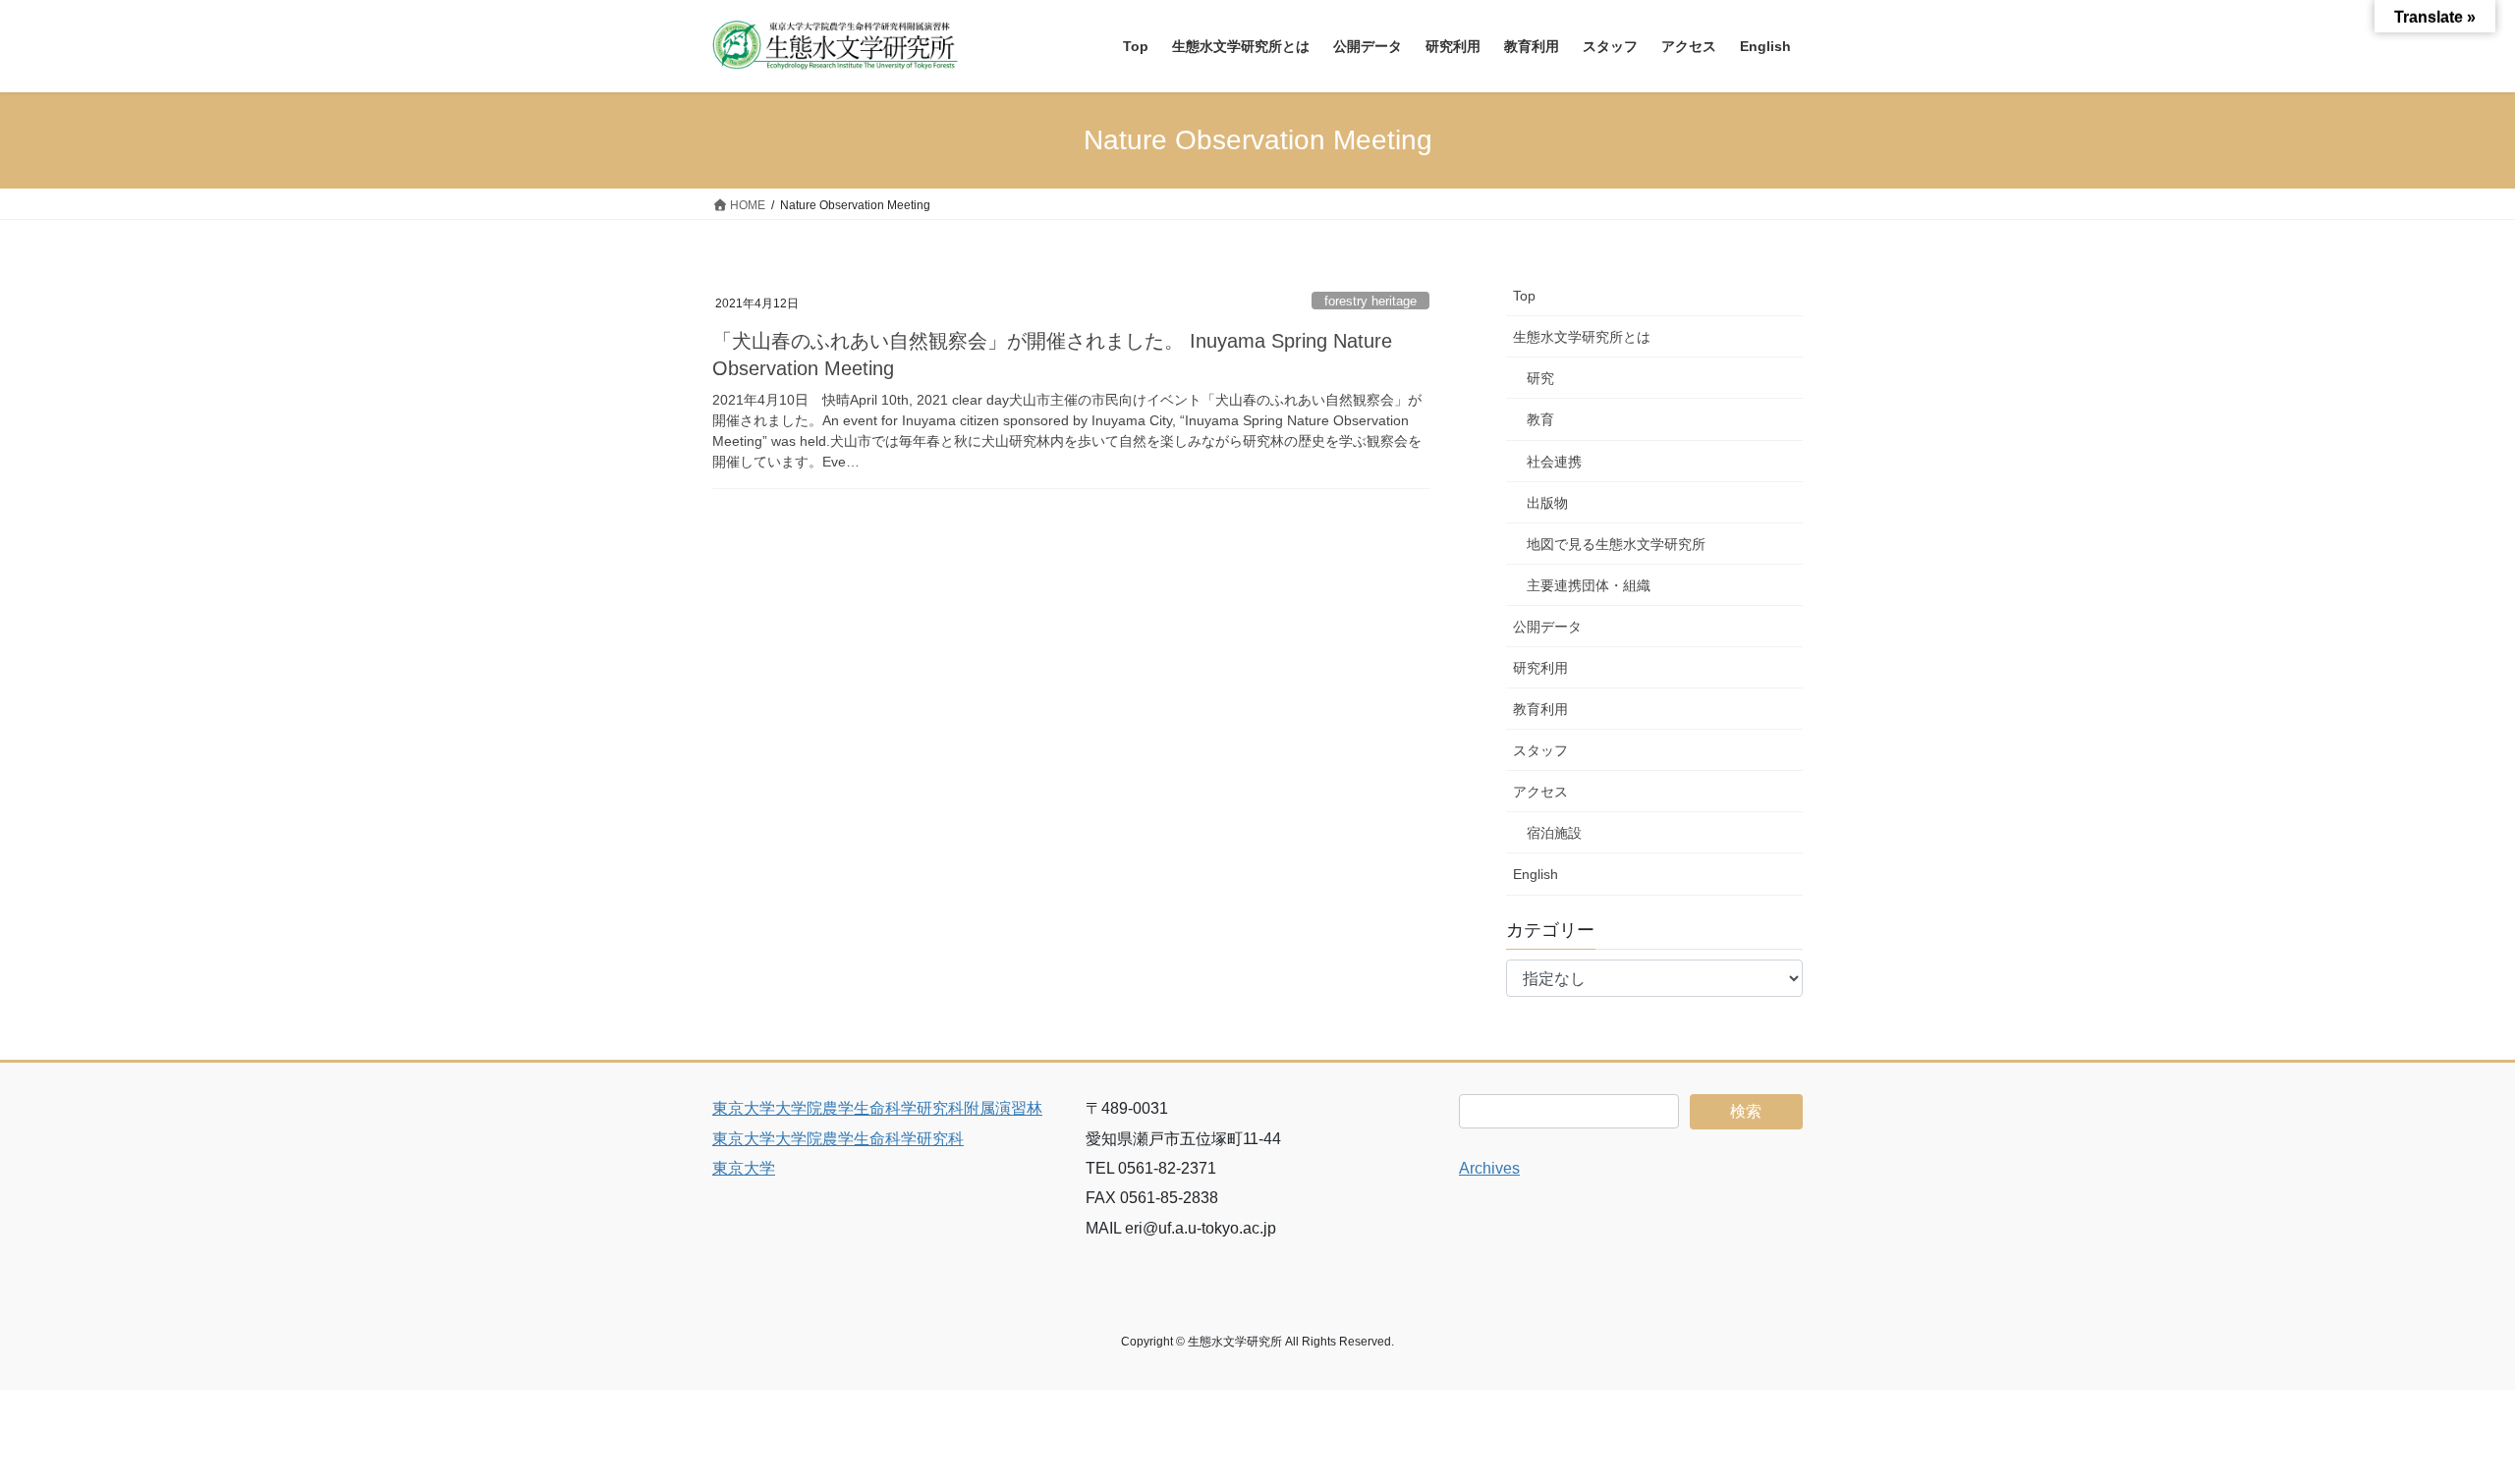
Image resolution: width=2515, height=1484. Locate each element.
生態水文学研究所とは (1582, 337)
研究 (1540, 378)
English (1536, 874)
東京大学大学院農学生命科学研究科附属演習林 (877, 1108)
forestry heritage (1370, 301)
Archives (1489, 1168)
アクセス (1540, 792)
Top (1524, 296)
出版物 (1547, 503)
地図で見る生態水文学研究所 (1616, 544)
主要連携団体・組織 (1589, 585)
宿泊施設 (1554, 833)
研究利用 (1540, 668)
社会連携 (1554, 462)
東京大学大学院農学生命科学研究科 (838, 1139)
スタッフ (1540, 750)
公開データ (1547, 627)
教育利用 (1540, 709)
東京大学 (744, 1168)
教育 (1540, 419)
